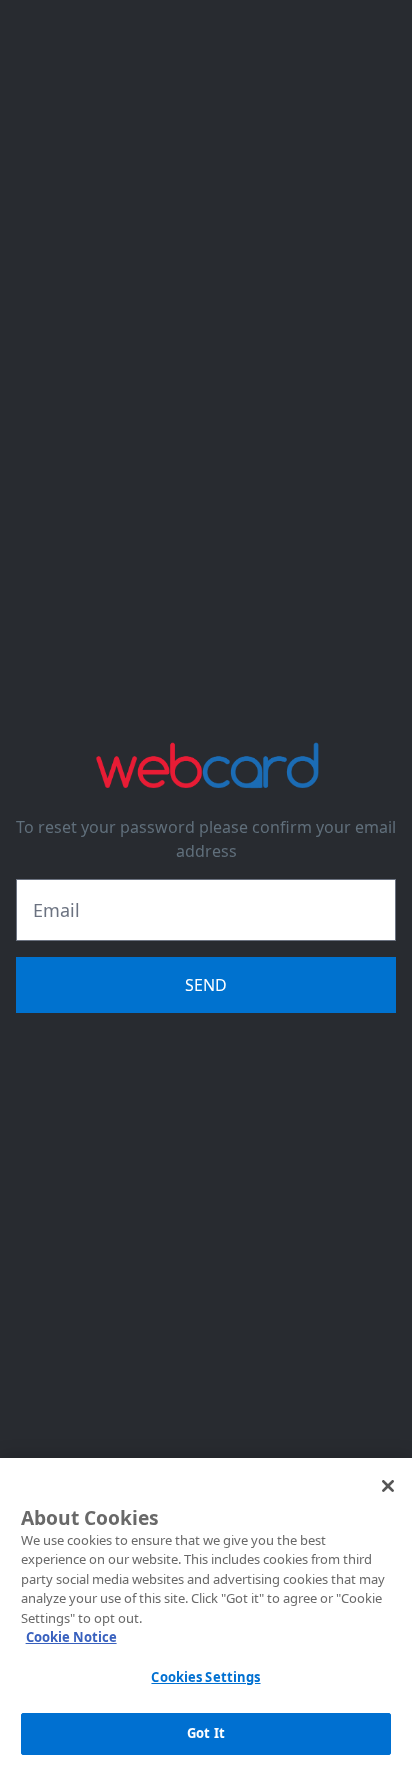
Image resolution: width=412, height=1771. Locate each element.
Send (206, 985)
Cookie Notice (71, 1637)
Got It (206, 1733)
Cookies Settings (205, 1677)
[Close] (388, 1486)
